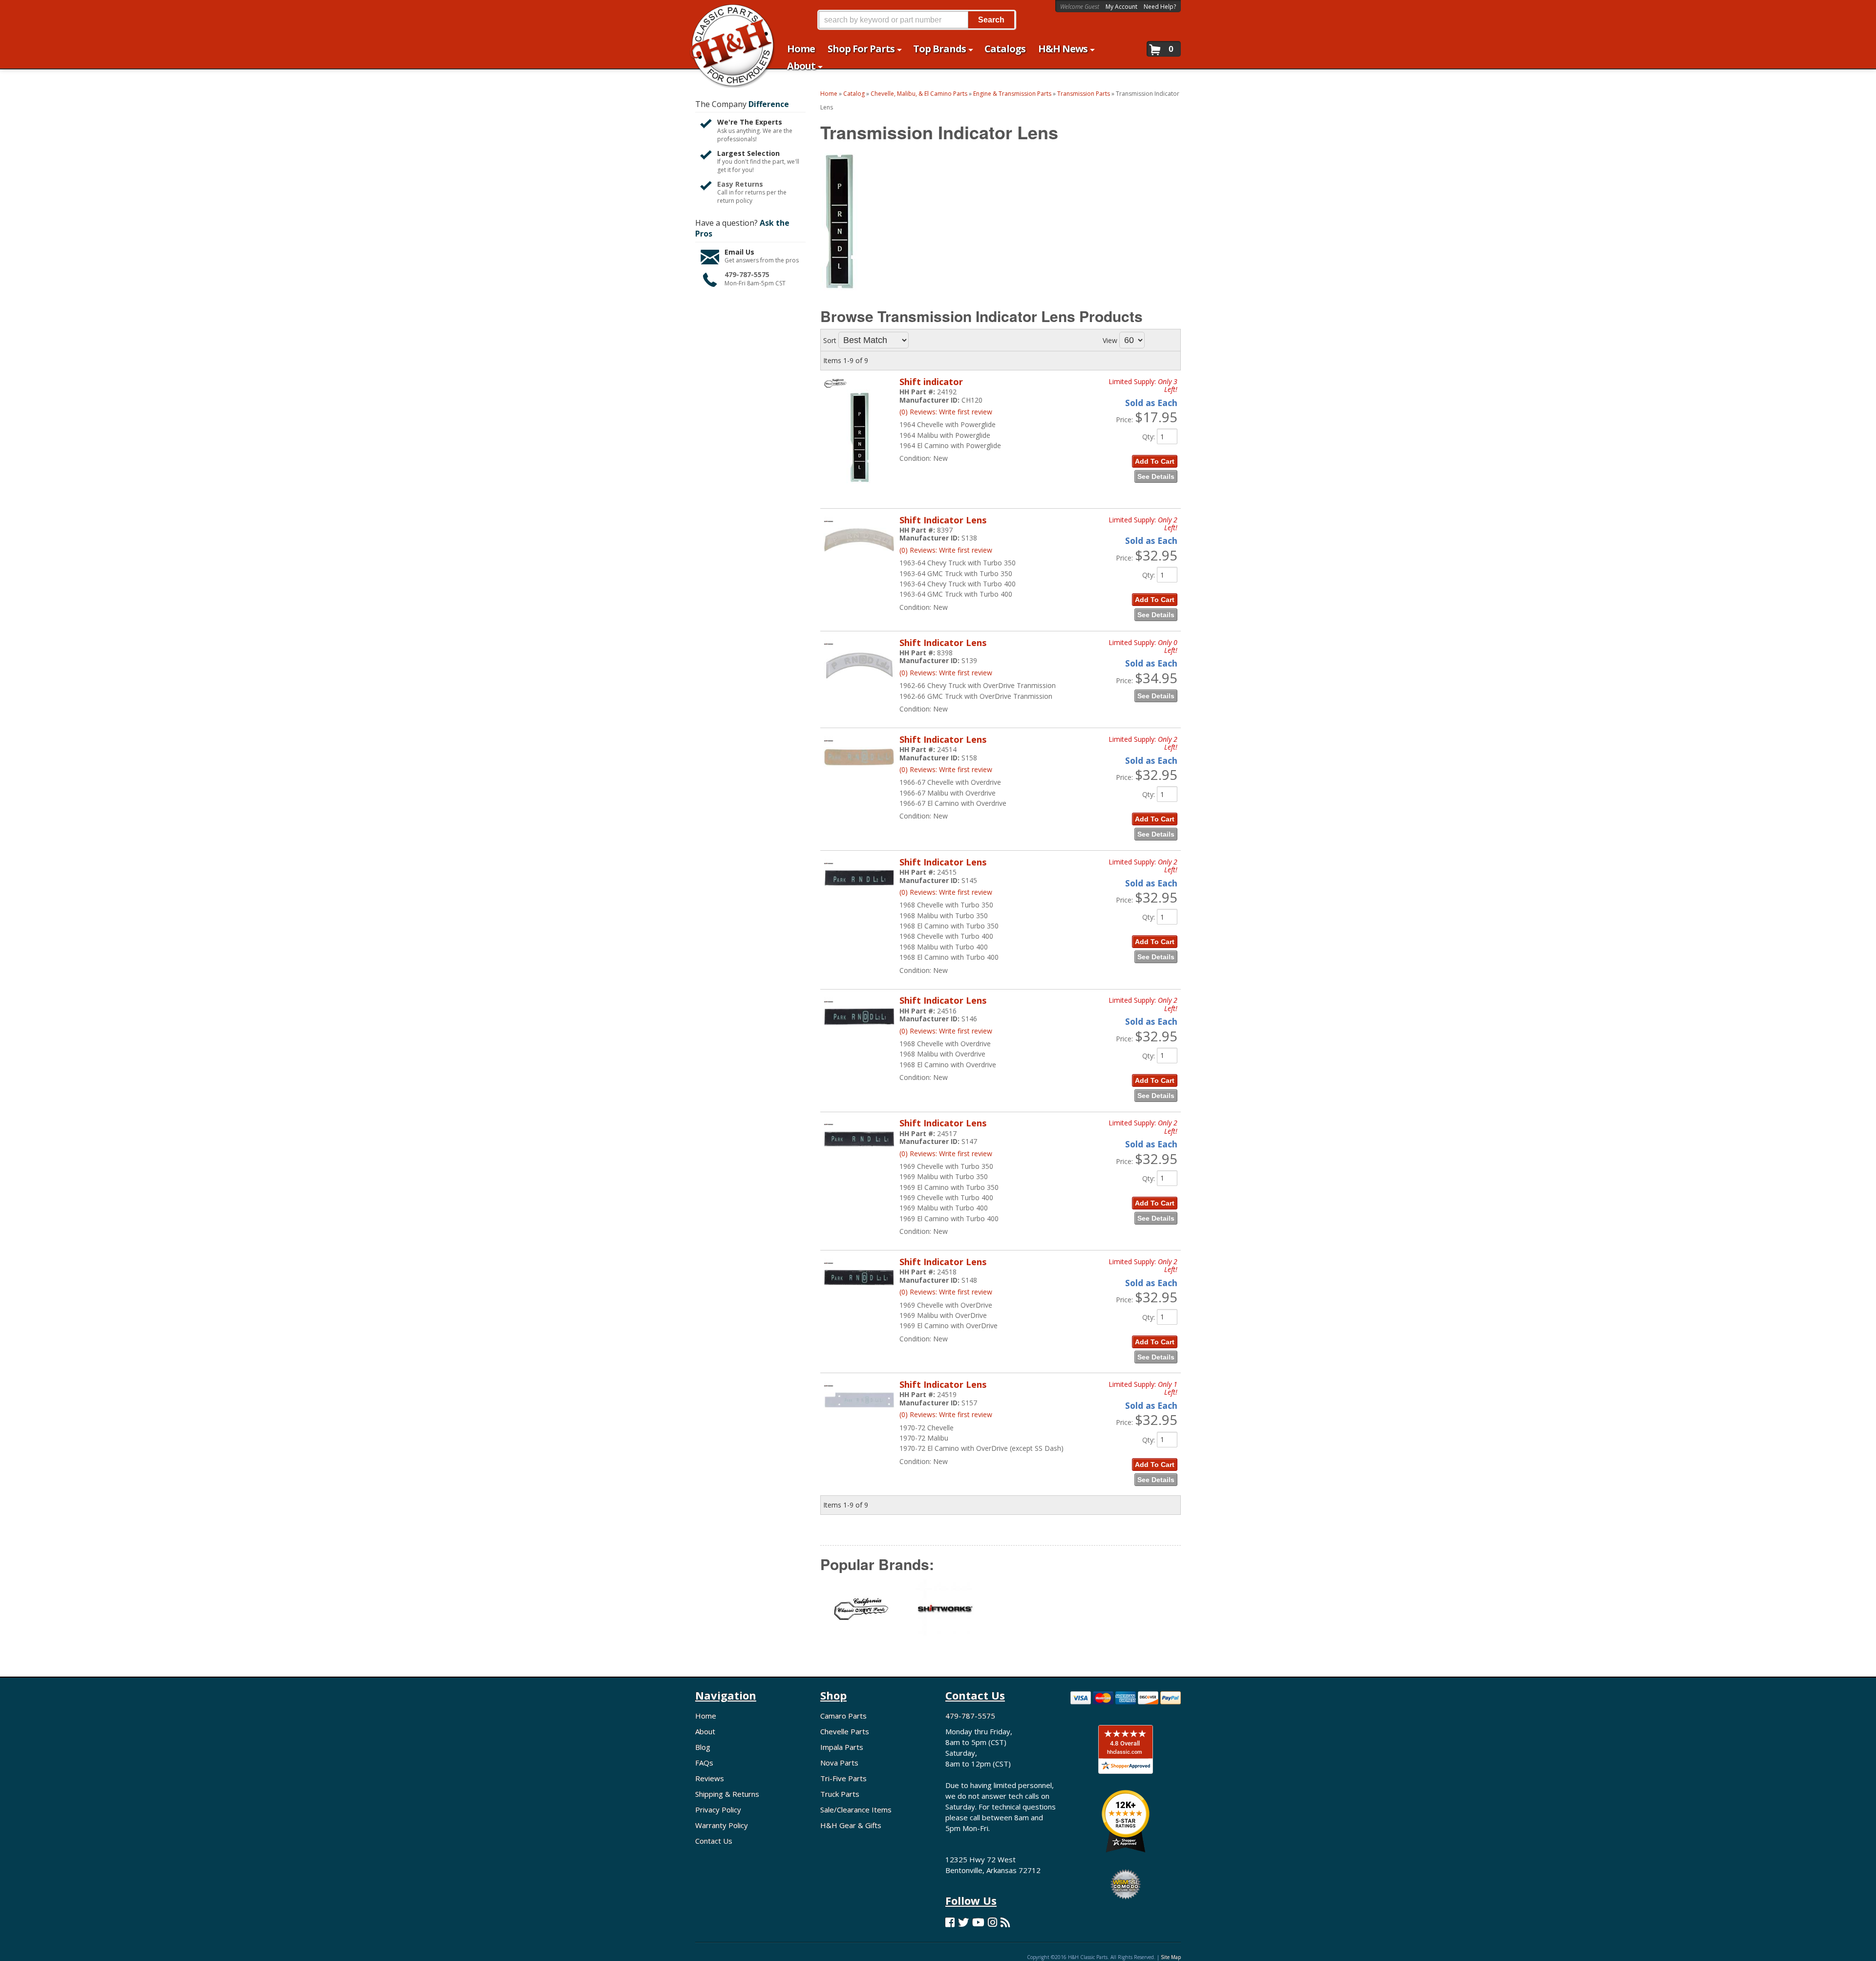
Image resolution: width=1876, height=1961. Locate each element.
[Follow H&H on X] (963, 1922)
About (705, 1731)
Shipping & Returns (727, 1794)
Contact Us (714, 1841)
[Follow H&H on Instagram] (992, 1922)
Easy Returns (740, 184)
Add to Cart (1155, 461)
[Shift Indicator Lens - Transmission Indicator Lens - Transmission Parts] (859, 556)
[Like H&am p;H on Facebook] (950, 1922)
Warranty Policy (722, 1825)
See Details (1156, 476)
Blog (703, 1747)
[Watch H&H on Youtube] (978, 1922)
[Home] (727, 13)
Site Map (1171, 1957)
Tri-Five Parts (843, 1778)
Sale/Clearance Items (856, 1810)
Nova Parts (839, 1763)
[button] (917, 20)
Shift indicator (931, 382)
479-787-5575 (747, 274)
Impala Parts (842, 1747)
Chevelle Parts (845, 1731)
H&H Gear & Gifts (851, 1825)
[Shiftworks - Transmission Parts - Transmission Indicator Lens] (945, 1615)
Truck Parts (840, 1794)
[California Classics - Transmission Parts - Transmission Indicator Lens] (862, 1615)
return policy (735, 201)
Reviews (710, 1778)
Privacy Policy (718, 1810)
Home (706, 1716)
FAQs (704, 1763)
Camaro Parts (843, 1716)
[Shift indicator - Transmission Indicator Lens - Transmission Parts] (859, 492)
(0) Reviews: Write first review (946, 412)
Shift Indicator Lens (943, 520)
